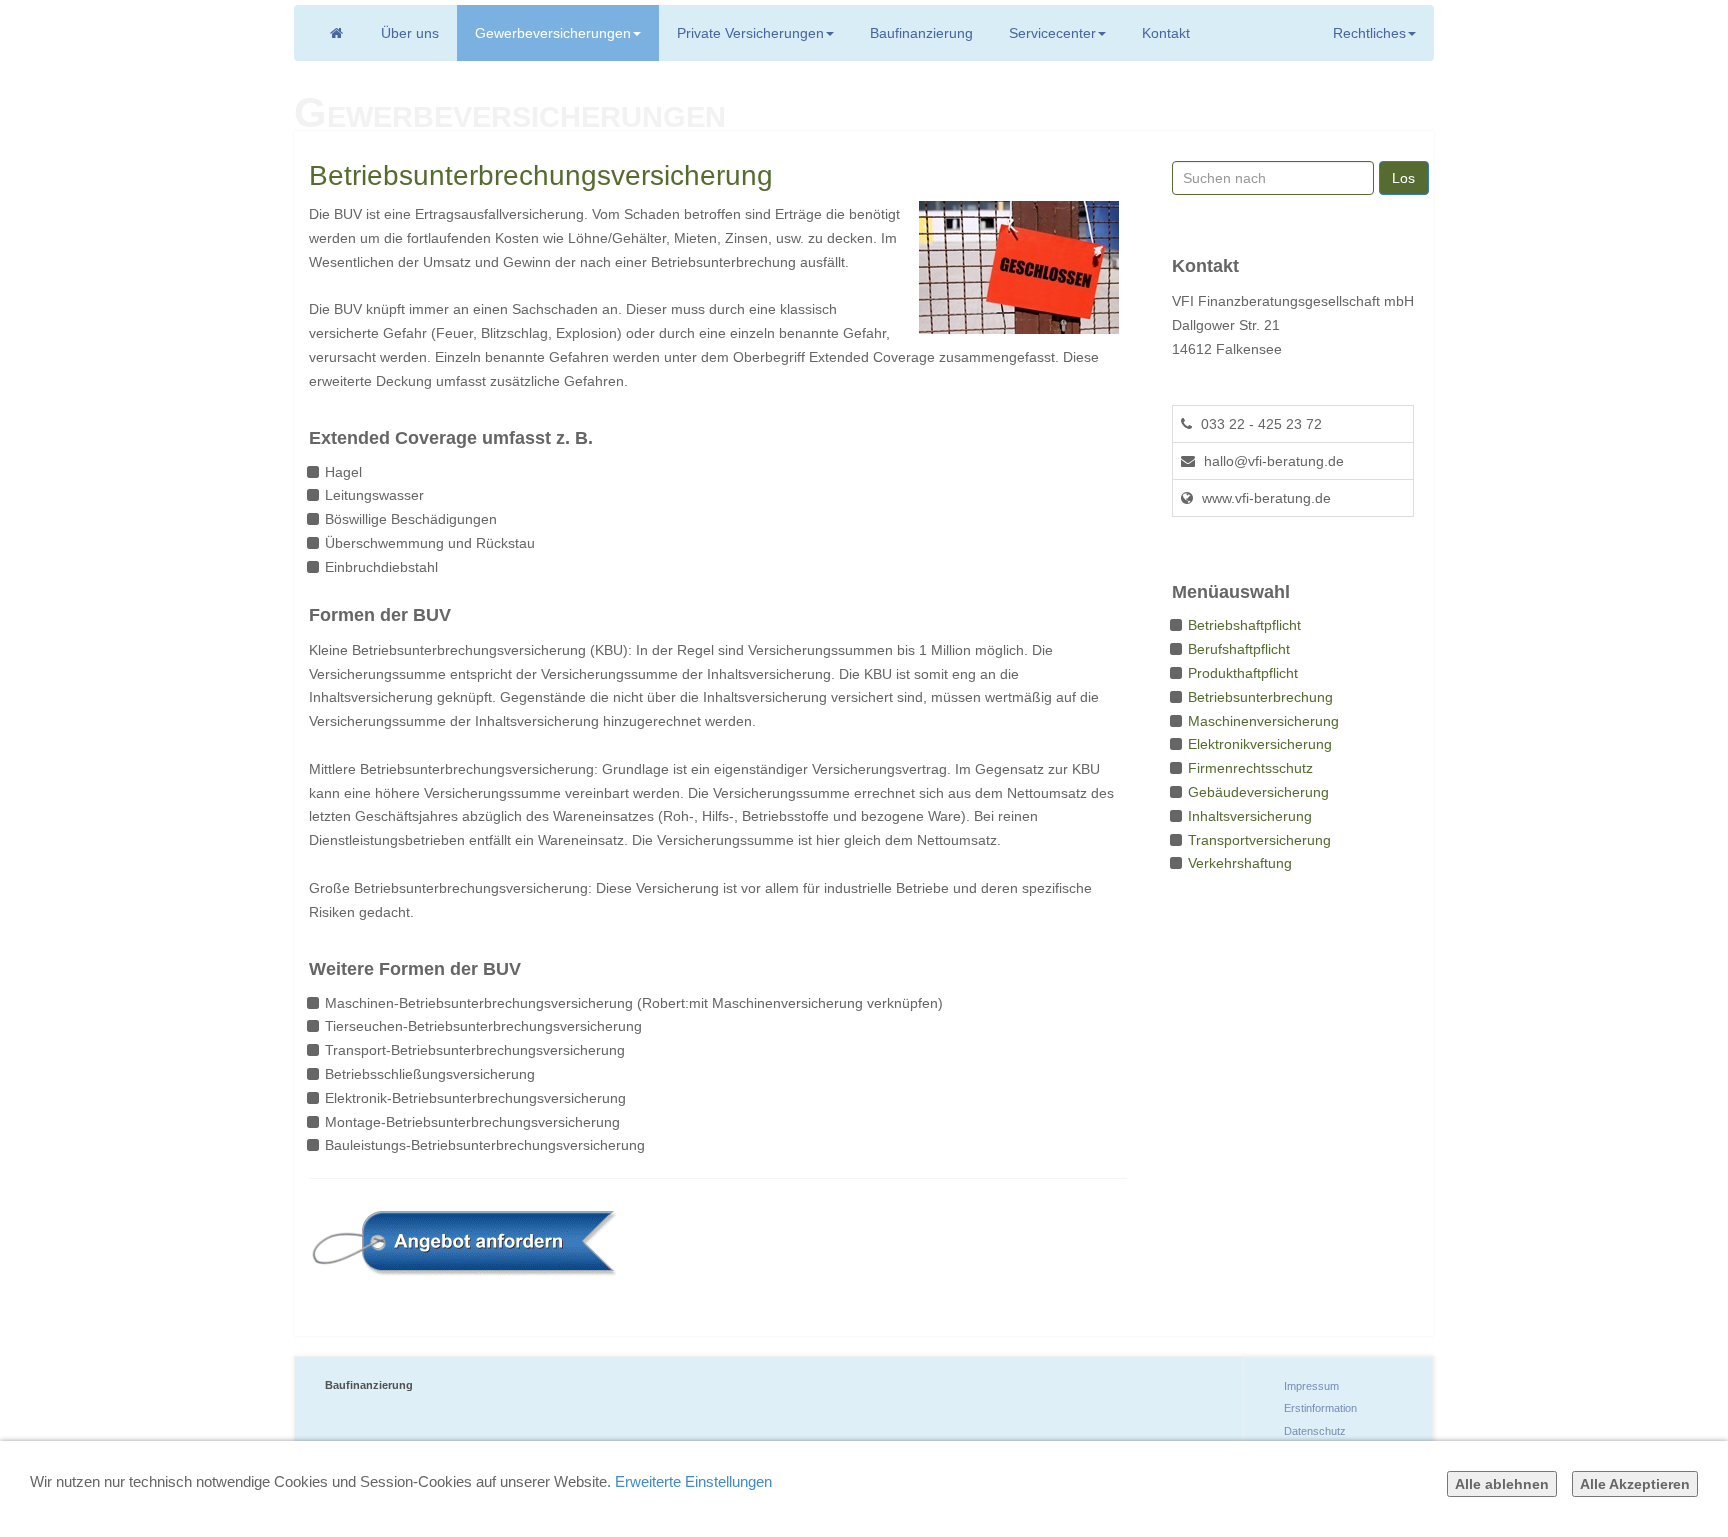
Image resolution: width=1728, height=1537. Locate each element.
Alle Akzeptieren (1635, 1484)
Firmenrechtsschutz (1250, 768)
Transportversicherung (1259, 840)
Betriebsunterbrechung (1260, 697)
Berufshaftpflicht (1239, 649)
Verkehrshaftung (1240, 863)
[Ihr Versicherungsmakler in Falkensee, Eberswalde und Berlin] (336, 33)
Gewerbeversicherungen (553, 33)
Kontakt (1166, 33)
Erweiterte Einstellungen (693, 1481)
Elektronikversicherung (1260, 744)
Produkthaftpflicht (1243, 673)
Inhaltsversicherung (1250, 816)
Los (1403, 178)
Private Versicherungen (750, 33)
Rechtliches (1369, 33)
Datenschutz (1315, 1431)
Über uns (410, 33)
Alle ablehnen (1502, 1484)
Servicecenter (1052, 33)
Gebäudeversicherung (1258, 792)
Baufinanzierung (921, 33)
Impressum (1311, 1386)
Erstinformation (1320, 1408)
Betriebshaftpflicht (1244, 625)
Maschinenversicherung (1263, 721)
